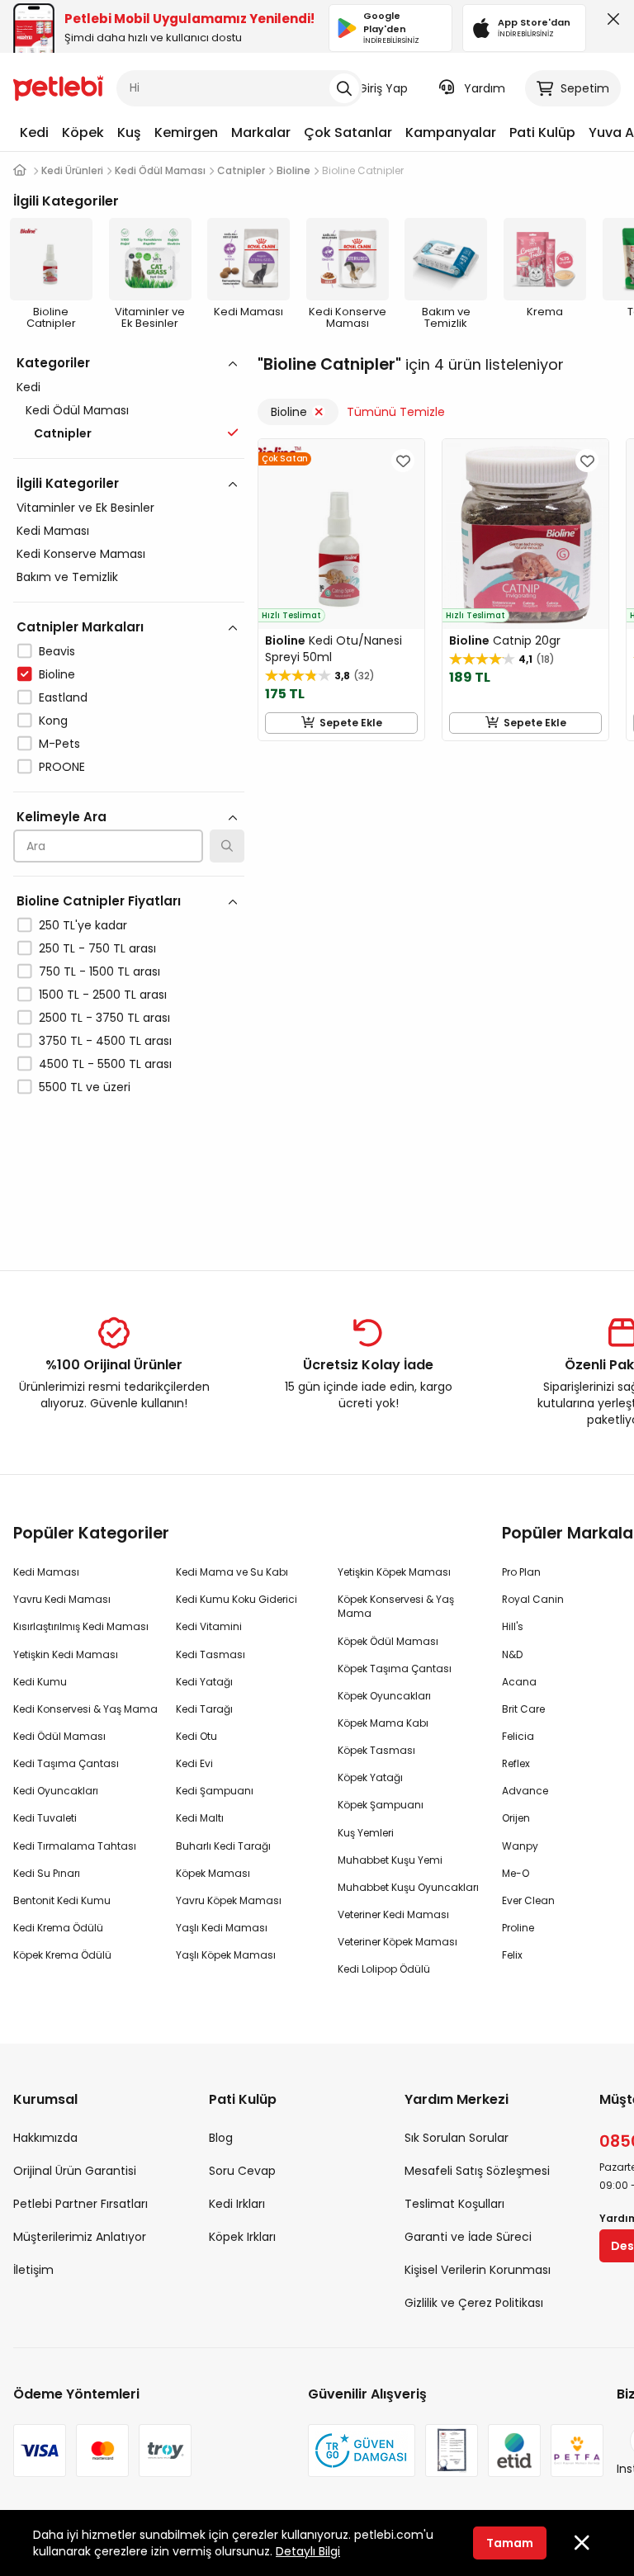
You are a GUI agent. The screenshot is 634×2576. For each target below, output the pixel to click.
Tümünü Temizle (396, 412)
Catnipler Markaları (80, 627)
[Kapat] (610, 23)
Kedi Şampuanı (215, 1791)
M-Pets (59, 744)
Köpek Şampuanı (381, 1805)
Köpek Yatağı (370, 1777)
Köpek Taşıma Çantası (395, 1668)
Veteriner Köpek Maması (397, 1942)
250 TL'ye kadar (83, 925)
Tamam (510, 2543)
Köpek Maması (213, 1873)
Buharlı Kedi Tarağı (223, 1846)
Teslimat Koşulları (454, 2204)
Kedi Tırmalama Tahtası (75, 1846)
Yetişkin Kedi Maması (66, 1654)
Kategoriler (53, 363)
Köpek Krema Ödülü (62, 1955)
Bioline (57, 674)
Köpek (83, 132)
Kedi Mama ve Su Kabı (232, 1572)
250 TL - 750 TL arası (97, 948)
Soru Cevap (242, 2171)
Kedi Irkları (237, 2204)
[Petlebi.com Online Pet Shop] (58, 87)
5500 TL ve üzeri (85, 1087)
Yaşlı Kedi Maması (222, 1928)
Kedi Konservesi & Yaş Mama (85, 1709)
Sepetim (585, 88)
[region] (129, 796)
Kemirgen (186, 132)
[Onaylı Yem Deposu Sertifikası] (452, 2451)
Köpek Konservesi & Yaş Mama (396, 1606)
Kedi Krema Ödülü (58, 1928)
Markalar (261, 132)
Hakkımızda (45, 2138)
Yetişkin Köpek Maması (394, 1572)
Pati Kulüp (542, 132)
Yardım (485, 88)
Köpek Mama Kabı (383, 1723)
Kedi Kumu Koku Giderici (237, 1599)
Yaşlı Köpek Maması (226, 1955)
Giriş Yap (383, 88)
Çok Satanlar (348, 132)
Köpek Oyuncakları (384, 1696)
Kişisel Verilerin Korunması (478, 2270)
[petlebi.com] (20, 170)
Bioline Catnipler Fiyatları (99, 901)
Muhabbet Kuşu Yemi (390, 1860)
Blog (221, 2138)
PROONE (62, 767)
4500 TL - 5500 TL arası (105, 1064)
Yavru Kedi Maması (62, 1599)
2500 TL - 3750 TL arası (104, 1018)
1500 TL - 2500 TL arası (103, 995)
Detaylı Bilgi (308, 2551)
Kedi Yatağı (204, 1682)
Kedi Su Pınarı (47, 1873)
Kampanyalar (451, 132)
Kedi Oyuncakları (56, 1791)
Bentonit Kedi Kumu (62, 1900)
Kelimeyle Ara (62, 817)
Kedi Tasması (211, 1654)
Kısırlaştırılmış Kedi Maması (81, 1626)
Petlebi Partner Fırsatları (80, 2204)
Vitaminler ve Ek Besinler (85, 508)
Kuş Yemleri (366, 1833)
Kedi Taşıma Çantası (66, 1763)
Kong (53, 721)
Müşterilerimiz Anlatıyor (80, 2237)
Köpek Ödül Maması (388, 1641)
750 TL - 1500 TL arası (99, 971)
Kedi (34, 132)
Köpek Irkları (242, 2237)
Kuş (129, 132)
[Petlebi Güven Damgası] (362, 2451)
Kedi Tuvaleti (45, 1818)
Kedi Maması (53, 531)
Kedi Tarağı (204, 1709)
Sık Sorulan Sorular (457, 2138)
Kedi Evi (194, 1763)
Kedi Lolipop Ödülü (384, 1969)
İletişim (33, 2270)
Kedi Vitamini (209, 1626)
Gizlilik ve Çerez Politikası (474, 2303)
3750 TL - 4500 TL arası (105, 1041)
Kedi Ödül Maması (77, 410)
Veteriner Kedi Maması (393, 1914)
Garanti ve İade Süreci (468, 2237)
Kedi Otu (196, 1736)
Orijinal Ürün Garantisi (75, 2171)
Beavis (57, 651)
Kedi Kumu (40, 1682)
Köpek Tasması (376, 1750)
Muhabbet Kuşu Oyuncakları (408, 1887)
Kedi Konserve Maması (81, 554)
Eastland (63, 697)
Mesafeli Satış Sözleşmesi (477, 2171)
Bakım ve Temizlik (67, 577)
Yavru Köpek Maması (229, 1900)
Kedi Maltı (200, 1818)
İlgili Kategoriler (68, 483)
